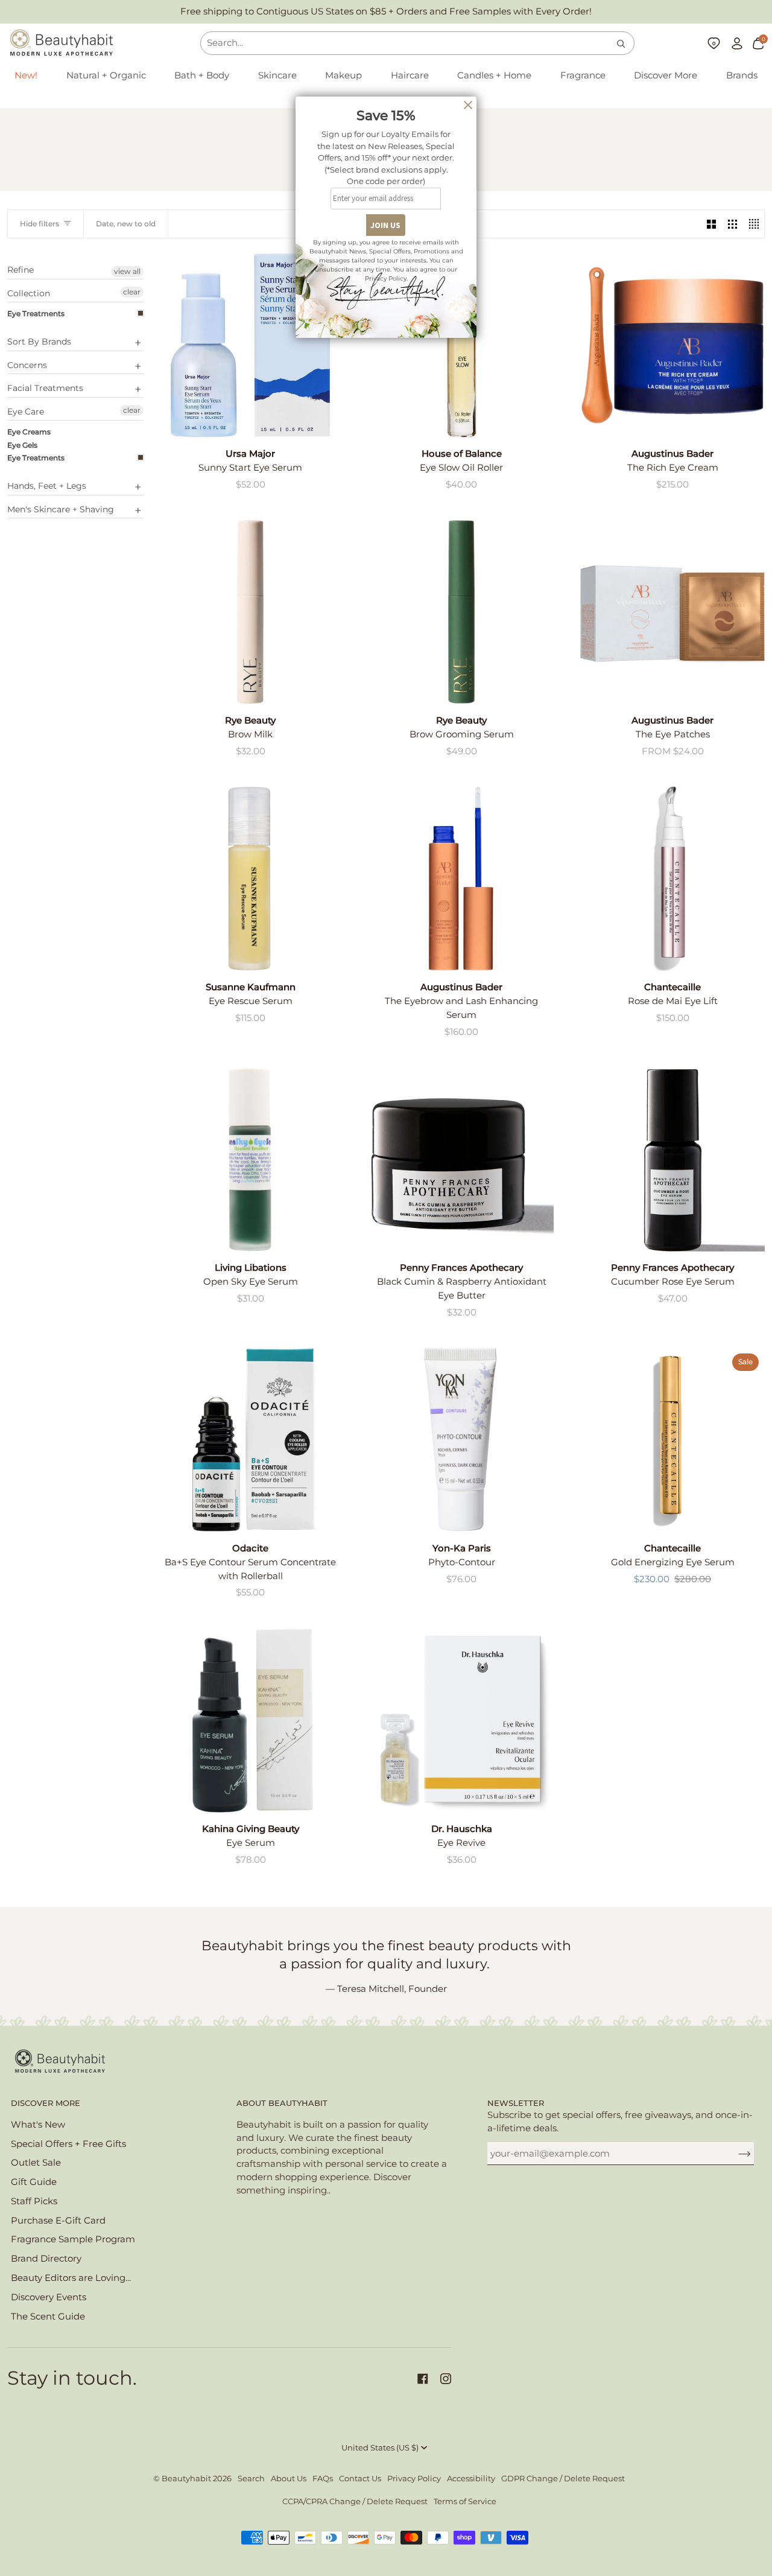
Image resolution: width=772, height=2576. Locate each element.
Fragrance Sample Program (73, 2239)
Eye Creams (29, 432)
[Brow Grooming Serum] (461, 612)
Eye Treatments (36, 313)
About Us (289, 2479)
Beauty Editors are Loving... (71, 2278)
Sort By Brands (39, 342)
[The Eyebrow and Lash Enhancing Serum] (461, 879)
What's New (38, 2125)
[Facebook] (423, 2379)
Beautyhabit (186, 2479)
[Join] (735, 2154)
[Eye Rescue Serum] (250, 879)
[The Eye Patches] (672, 612)
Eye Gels (22, 445)
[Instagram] (446, 2379)
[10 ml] (672, 1159)
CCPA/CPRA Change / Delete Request (355, 2501)
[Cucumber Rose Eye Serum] (672, 1159)
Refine (21, 270)
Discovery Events (49, 2297)
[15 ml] (461, 1159)
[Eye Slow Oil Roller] (461, 345)
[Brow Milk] (250, 612)
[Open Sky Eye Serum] (250, 1159)
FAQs (323, 2479)
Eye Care (26, 412)
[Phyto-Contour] (461, 1440)
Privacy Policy (414, 2479)
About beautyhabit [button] (282, 2103)
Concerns (27, 365)
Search (251, 2479)
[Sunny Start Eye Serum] (250, 345)
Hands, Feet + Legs (47, 486)
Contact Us (360, 2479)
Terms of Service (465, 2501)
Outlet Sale (36, 2163)
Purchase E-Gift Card (58, 2221)
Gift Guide (34, 2182)
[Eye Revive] (461, 1720)
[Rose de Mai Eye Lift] (672, 879)
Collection (29, 293)
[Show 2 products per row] (711, 224)
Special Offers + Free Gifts (68, 2144)
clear (132, 292)
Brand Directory (46, 2259)
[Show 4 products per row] (754, 224)
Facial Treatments (45, 388)
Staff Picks (34, 2201)
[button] (106, 76)
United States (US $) (380, 2448)
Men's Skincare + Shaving (61, 509)
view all (127, 271)
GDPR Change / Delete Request (563, 2479)
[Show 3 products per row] (732, 224)
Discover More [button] (46, 2103)
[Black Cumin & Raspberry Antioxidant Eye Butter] (461, 1159)
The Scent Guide (48, 2317)
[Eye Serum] (250, 1720)
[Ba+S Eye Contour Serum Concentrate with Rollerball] (250, 1440)
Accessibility (471, 2479)
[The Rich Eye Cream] (672, 345)
